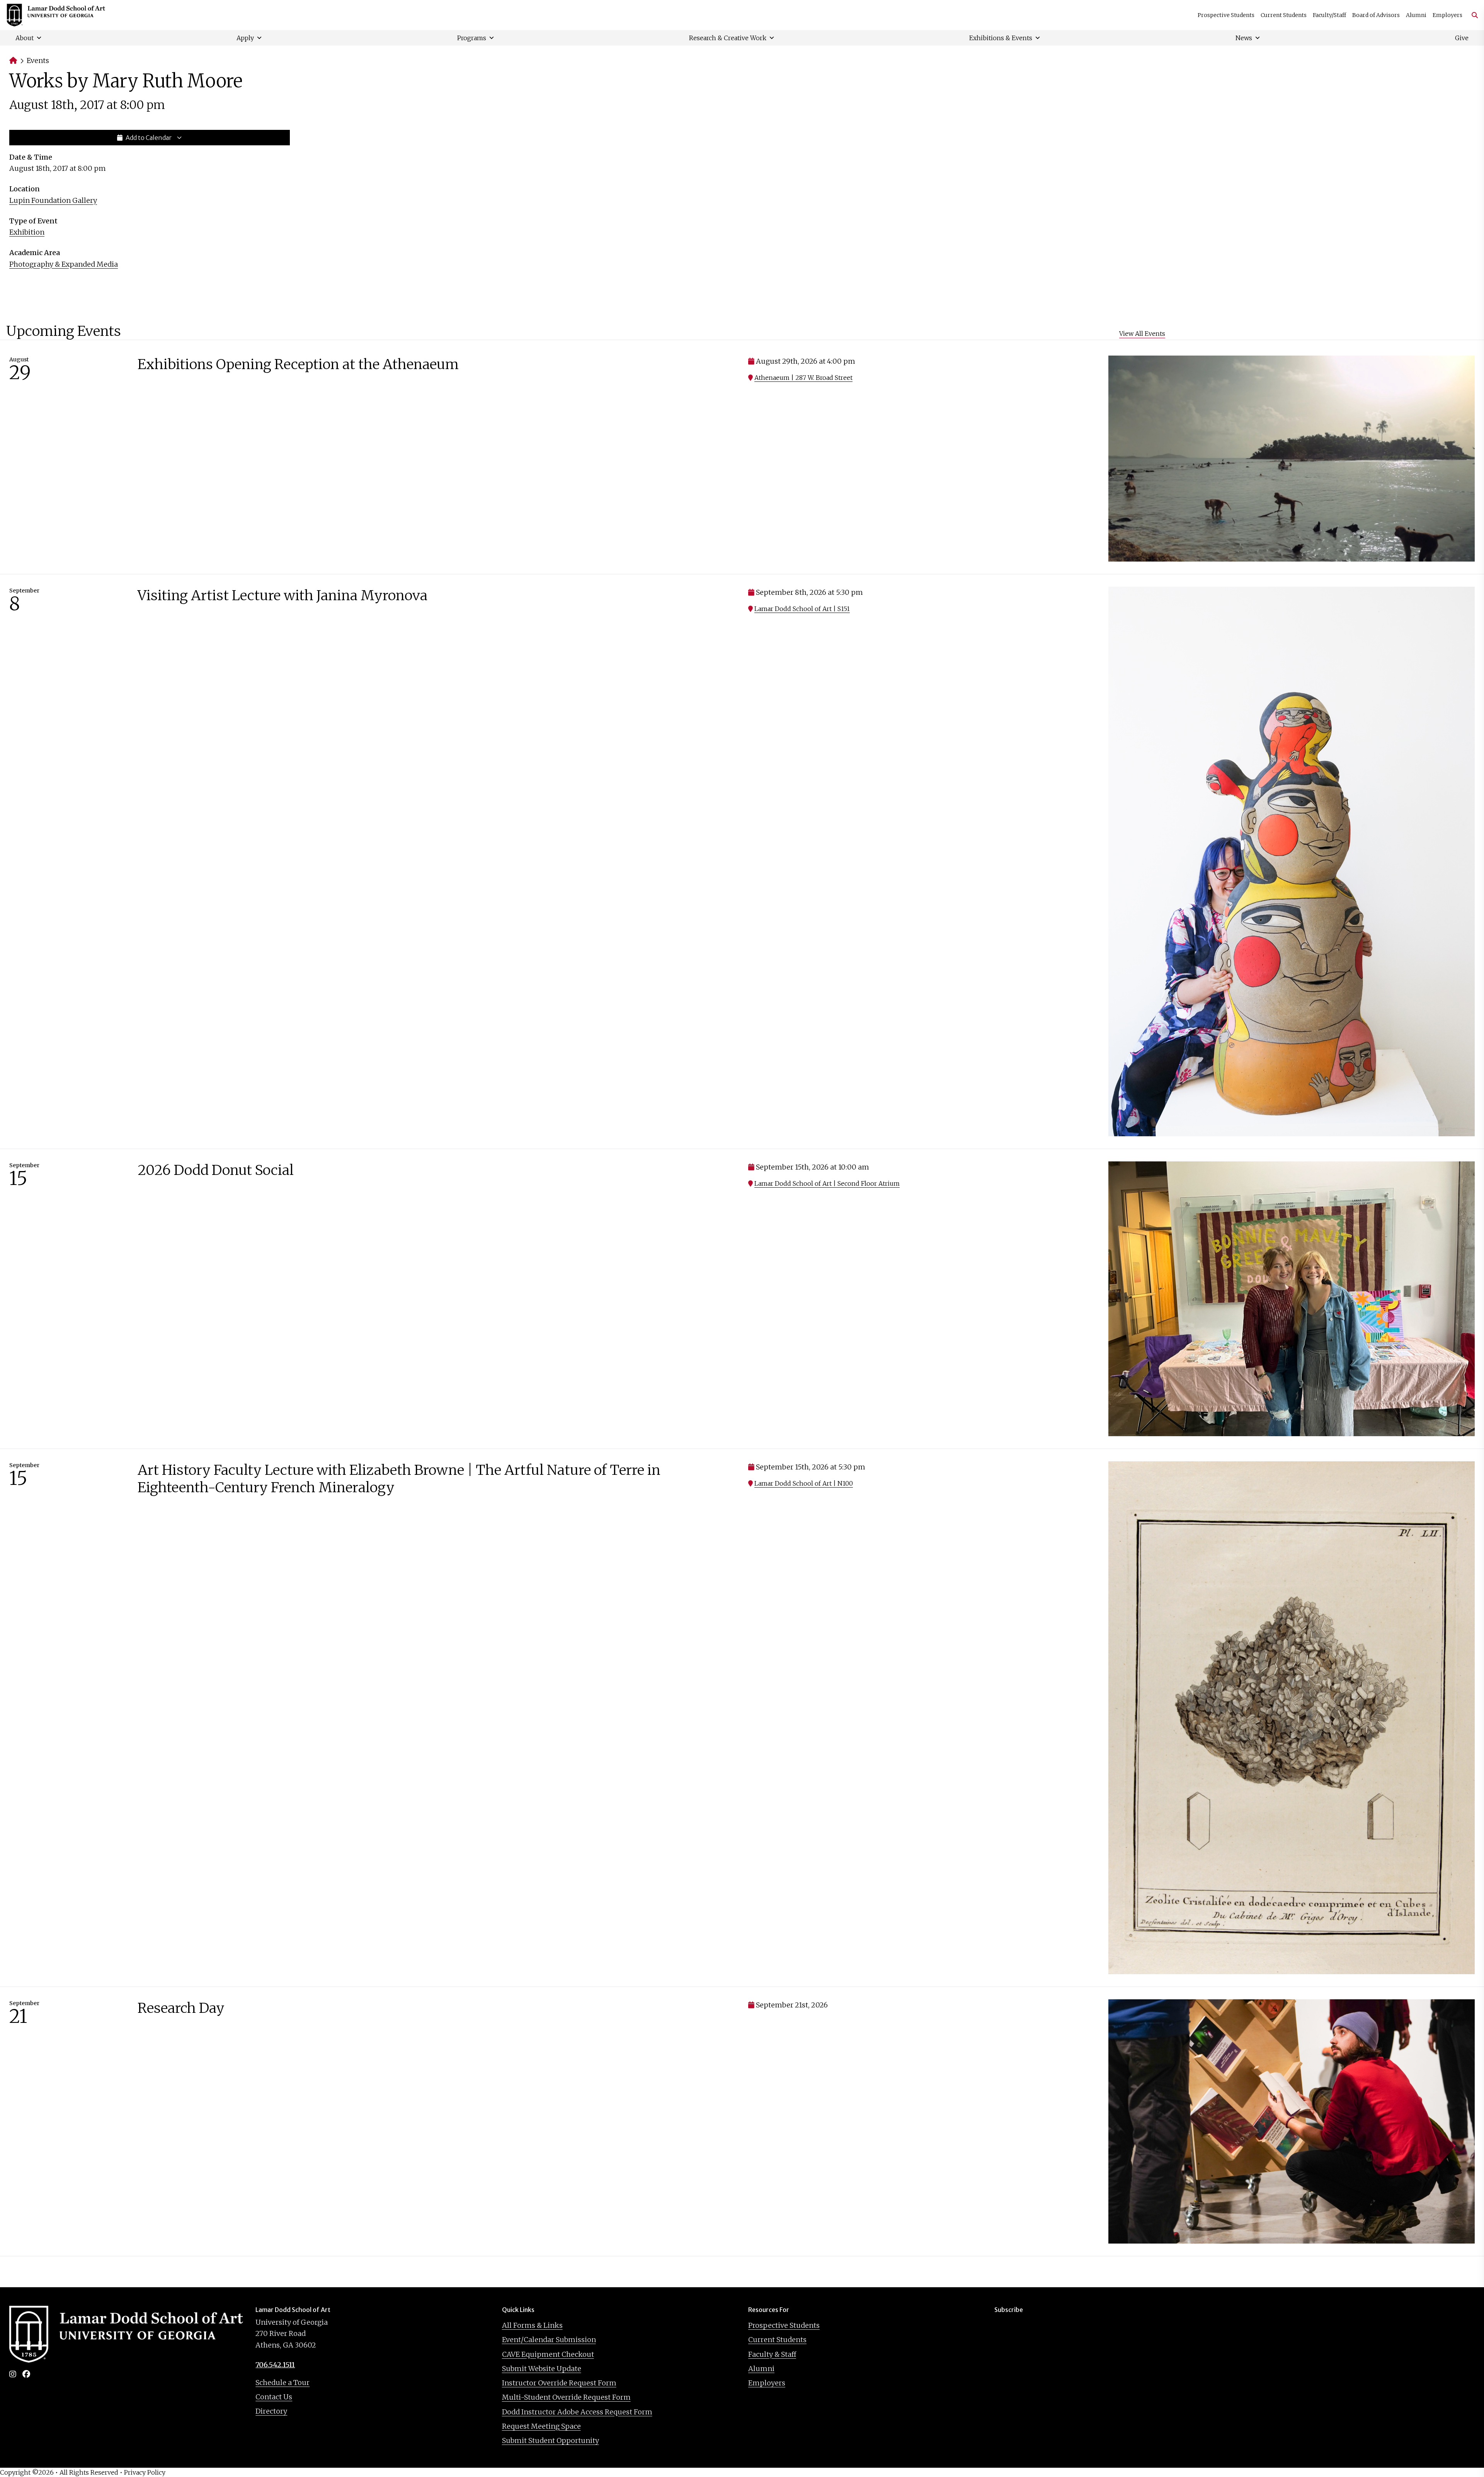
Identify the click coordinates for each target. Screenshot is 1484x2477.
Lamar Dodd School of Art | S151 (802, 609)
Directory (271, 2411)
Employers (1447, 15)
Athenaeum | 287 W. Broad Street (803, 378)
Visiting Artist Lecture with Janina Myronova (283, 595)
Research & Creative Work (728, 38)
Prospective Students (1226, 15)
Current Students (1284, 15)
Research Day (181, 2008)
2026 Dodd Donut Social (216, 1170)
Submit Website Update (542, 2369)
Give (1462, 38)
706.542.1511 (275, 2365)
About (25, 38)
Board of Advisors (1376, 15)
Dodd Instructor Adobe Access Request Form (577, 2412)
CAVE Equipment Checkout (548, 2354)
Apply (245, 38)
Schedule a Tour (283, 2383)
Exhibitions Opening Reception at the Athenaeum (298, 364)
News (1244, 38)
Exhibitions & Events (1001, 38)
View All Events (1142, 334)
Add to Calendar (149, 138)
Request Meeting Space (541, 2426)
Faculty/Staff (1329, 15)
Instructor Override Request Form (559, 2383)
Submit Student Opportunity (551, 2440)
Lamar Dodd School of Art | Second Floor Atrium (827, 1183)
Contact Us (274, 2397)
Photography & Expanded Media (64, 264)
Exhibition (27, 232)
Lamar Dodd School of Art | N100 (804, 1483)
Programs (472, 38)
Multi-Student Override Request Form (566, 2397)
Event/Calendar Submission (549, 2340)
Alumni (1416, 15)
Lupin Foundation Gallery (53, 200)
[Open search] (1472, 15)
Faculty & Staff (772, 2354)
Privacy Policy (145, 2472)
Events (38, 60)
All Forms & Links (532, 2325)
